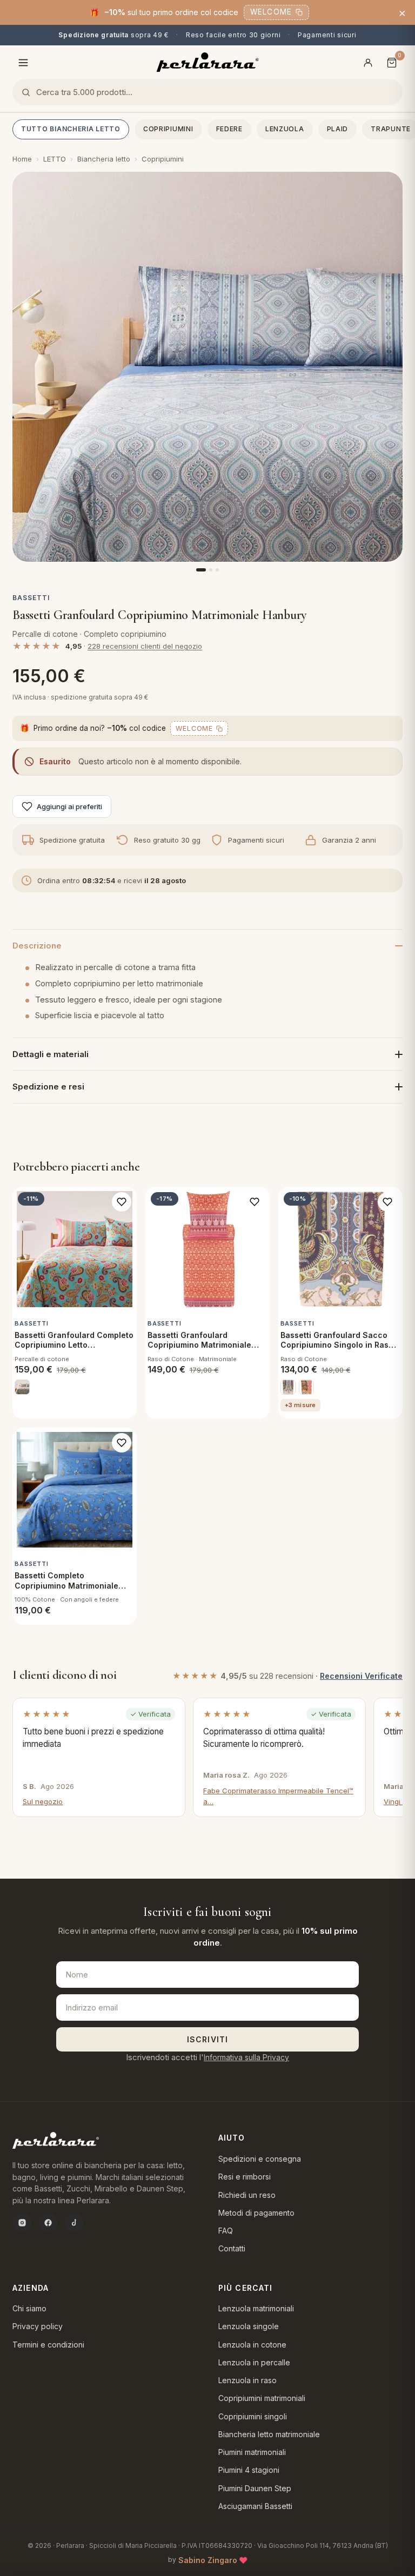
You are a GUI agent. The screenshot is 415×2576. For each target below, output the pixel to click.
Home (22, 159)
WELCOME (271, 12)
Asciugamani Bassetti (255, 2506)
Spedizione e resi (48, 1087)
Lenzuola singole (249, 2326)
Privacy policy (38, 2326)
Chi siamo (29, 2308)
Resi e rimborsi (245, 2177)
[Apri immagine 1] (207, 367)
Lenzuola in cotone (252, 2345)
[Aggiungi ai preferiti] (122, 1202)
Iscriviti (207, 2039)
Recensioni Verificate (361, 1676)
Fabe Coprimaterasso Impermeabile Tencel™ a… (278, 1796)
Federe (229, 129)
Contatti (232, 2248)
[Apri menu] (23, 63)
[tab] (201, 570)
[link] (22, 1387)
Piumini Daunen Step (255, 2488)
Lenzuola (285, 129)
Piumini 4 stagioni (249, 2470)
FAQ (226, 2231)
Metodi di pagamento (256, 2213)
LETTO (55, 159)
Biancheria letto (104, 159)
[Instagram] (22, 2223)
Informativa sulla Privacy (246, 2057)
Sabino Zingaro (208, 2560)
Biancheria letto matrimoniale (269, 2434)
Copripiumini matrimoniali (262, 2398)
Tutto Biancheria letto (71, 129)
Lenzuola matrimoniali (256, 2308)
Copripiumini (168, 129)
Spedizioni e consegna (260, 2159)
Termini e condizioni (48, 2345)
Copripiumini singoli (253, 2416)
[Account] (368, 63)
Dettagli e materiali (51, 1054)
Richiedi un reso (247, 2195)
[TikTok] (74, 2223)
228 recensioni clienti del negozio (145, 646)
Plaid (338, 129)
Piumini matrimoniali (252, 2452)
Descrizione (37, 946)
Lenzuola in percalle (254, 2362)
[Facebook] (48, 2223)
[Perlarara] (208, 62)
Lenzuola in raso (247, 2380)
